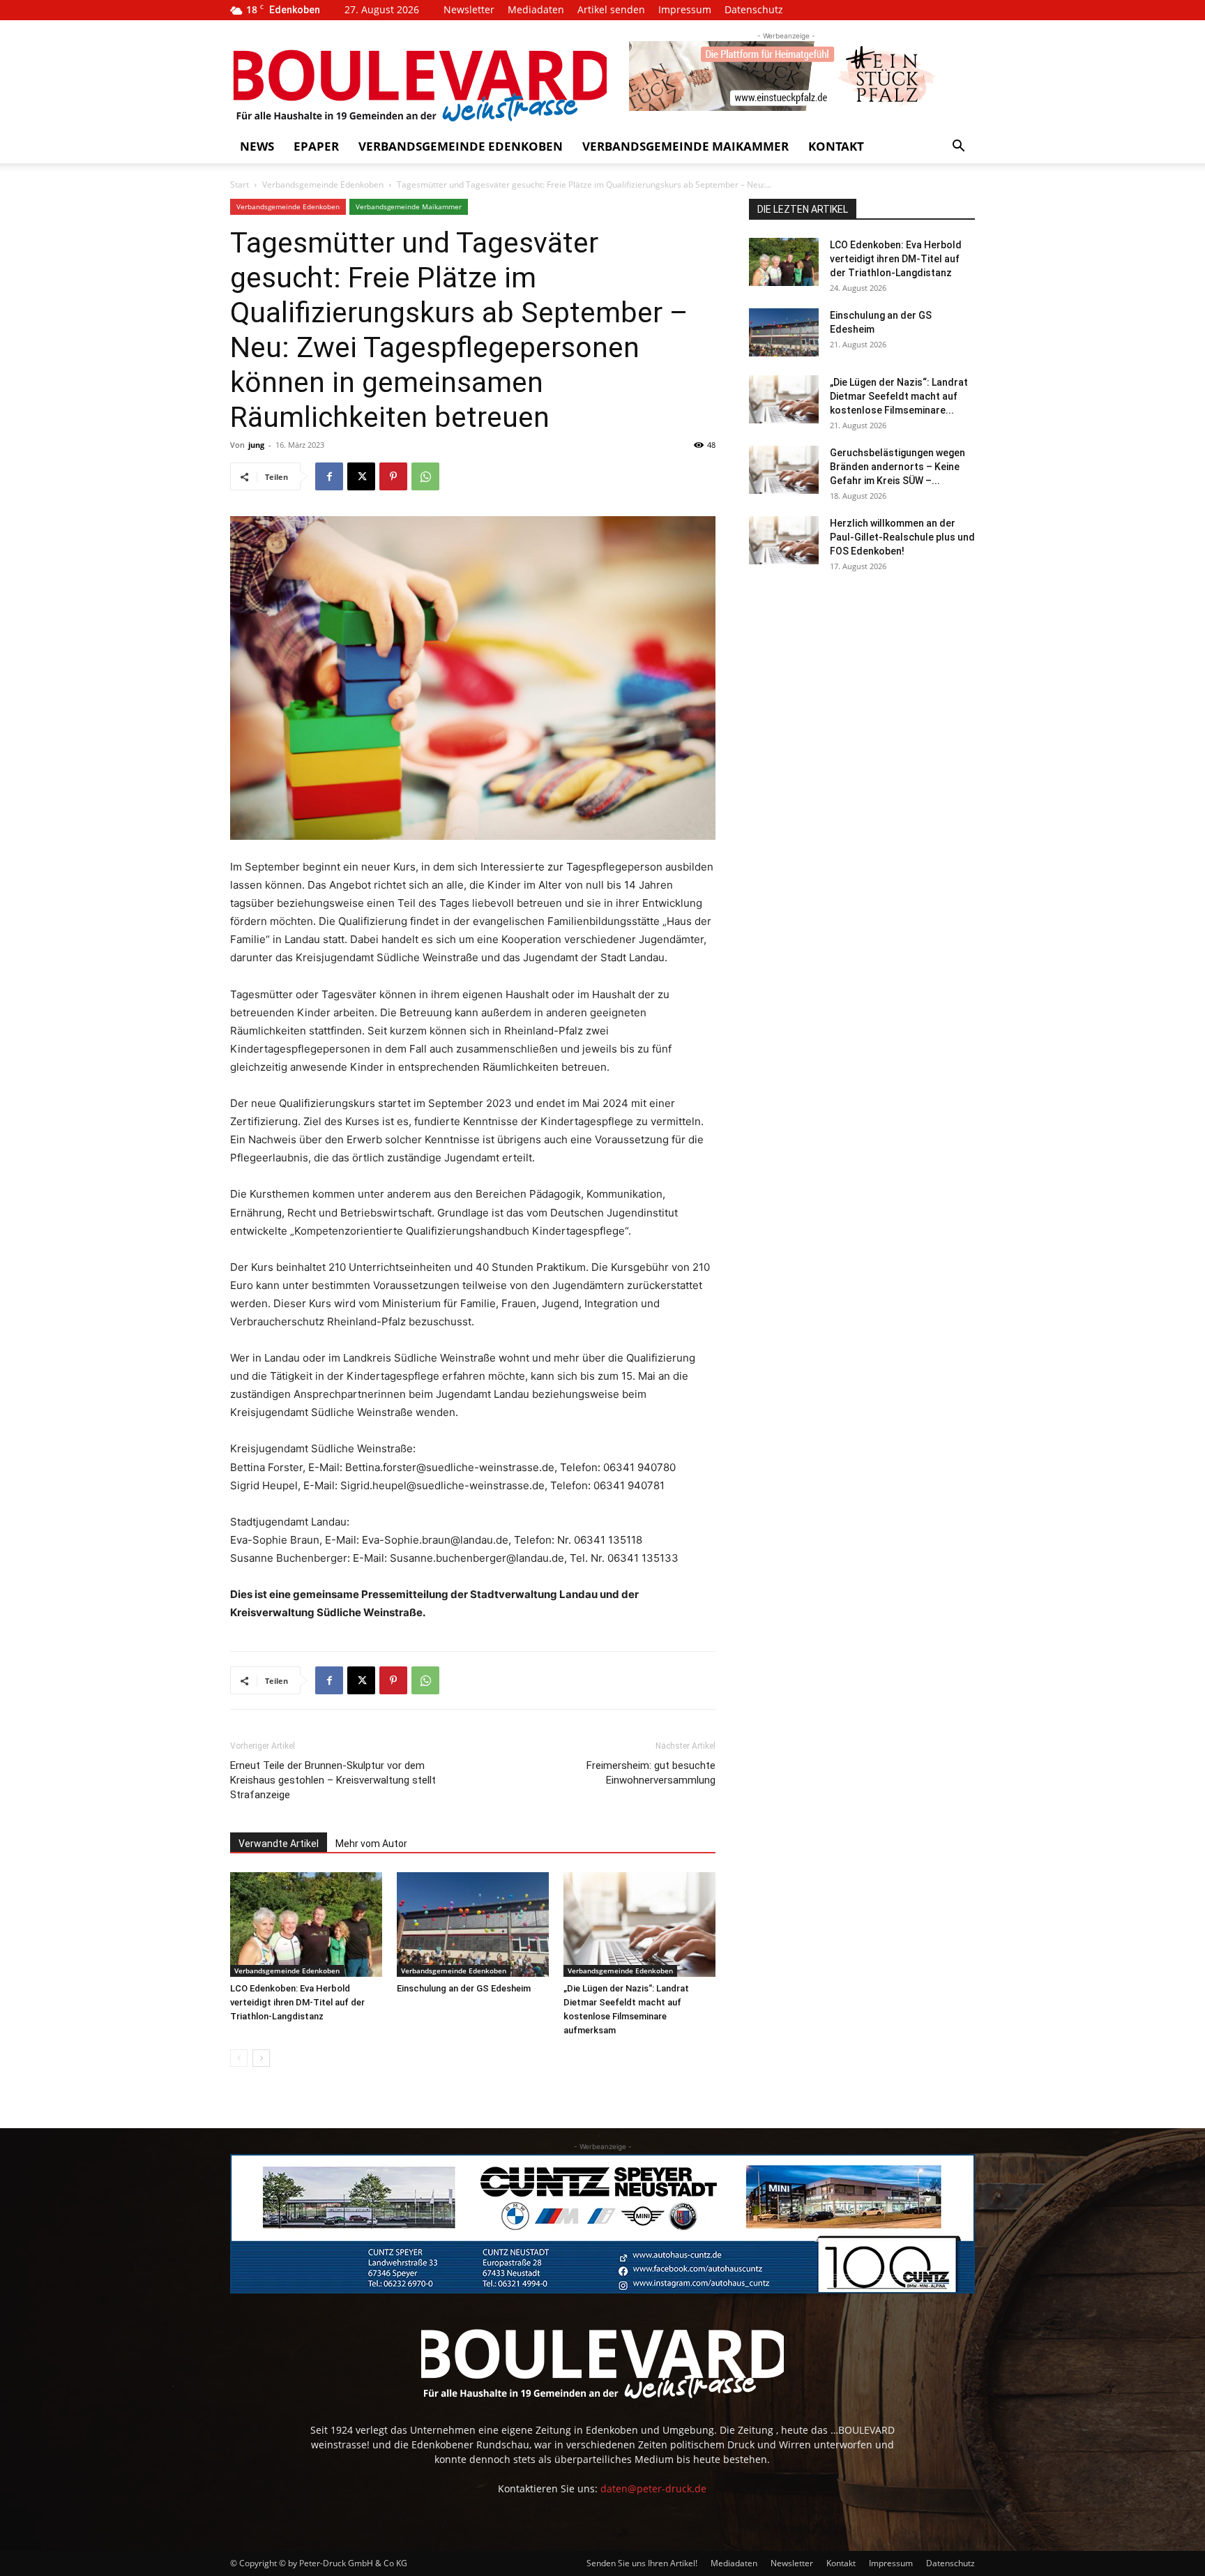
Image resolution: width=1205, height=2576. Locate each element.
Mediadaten (536, 9)
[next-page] (261, 2058)
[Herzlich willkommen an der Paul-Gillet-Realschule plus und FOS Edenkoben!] (784, 540)
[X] (361, 476)
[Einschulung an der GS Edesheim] (473, 1925)
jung (256, 445)
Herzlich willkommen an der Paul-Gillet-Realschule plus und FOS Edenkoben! (902, 537)
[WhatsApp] (425, 476)
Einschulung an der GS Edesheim (464, 1988)
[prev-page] (239, 2058)
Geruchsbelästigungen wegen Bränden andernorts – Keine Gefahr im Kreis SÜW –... (897, 467)
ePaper (316, 146)
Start (240, 184)
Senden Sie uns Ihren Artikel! (642, 2563)
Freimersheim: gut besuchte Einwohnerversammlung (651, 1773)
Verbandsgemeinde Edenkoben (461, 146)
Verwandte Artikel (279, 1844)
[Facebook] (329, 476)
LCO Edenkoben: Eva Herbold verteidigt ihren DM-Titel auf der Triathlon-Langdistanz (297, 2002)
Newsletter (469, 9)
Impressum (685, 9)
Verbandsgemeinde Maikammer (685, 146)
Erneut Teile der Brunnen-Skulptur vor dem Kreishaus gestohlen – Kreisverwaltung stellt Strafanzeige (333, 1780)
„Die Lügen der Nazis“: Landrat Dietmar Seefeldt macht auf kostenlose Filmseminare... (899, 396)
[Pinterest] (393, 476)
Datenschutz (754, 9)
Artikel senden (611, 9)
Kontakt (836, 146)
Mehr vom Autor (371, 1844)
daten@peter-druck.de (653, 2488)
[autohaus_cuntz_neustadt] (602, 2224)
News (257, 146)
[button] (958, 148)
